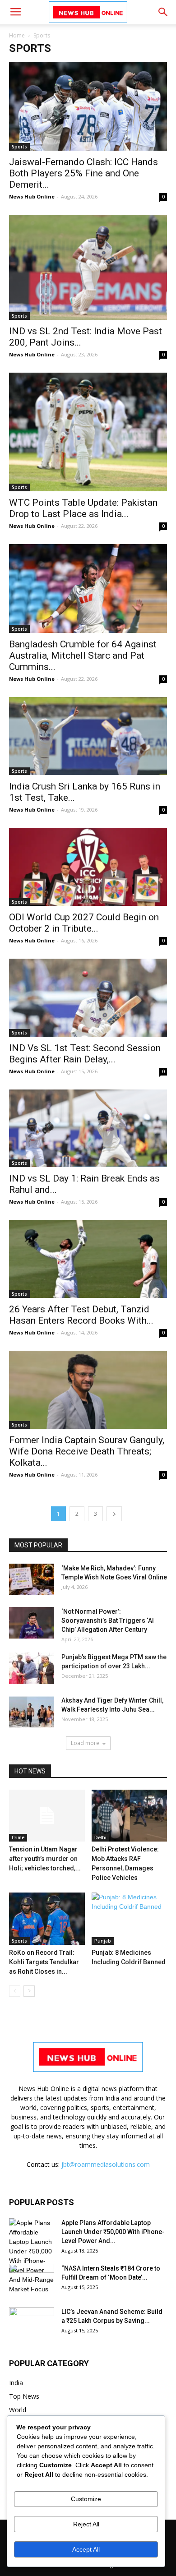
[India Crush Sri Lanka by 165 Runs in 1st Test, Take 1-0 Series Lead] (88, 736)
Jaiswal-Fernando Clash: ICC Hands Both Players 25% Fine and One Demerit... (83, 173)
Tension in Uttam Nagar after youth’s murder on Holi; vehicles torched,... (45, 1859)
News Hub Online (32, 196)
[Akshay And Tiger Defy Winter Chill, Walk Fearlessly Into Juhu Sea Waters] (32, 1712)
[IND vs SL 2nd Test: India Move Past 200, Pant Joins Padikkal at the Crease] (88, 267)
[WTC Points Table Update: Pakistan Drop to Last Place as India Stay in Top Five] (88, 432)
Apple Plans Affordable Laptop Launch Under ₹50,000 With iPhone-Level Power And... (113, 2232)
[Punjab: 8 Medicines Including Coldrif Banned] (130, 1918)
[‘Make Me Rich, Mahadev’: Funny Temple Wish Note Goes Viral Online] (32, 1579)
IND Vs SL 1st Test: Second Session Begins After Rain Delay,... (85, 1054)
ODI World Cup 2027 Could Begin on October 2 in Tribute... (84, 923)
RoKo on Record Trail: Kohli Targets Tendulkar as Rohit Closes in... (44, 1962)
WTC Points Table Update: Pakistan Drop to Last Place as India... (83, 508)
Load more (85, 1743)
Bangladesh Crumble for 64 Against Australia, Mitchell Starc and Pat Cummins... (83, 656)
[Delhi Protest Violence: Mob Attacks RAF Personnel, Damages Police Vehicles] (130, 1816)
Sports (19, 147)
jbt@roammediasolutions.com (106, 2164)
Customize (86, 2499)
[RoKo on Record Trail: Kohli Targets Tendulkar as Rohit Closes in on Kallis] (47, 1918)
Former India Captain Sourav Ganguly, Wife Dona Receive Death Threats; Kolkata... (87, 1451)
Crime (18, 1837)
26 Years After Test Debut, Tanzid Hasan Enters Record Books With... (81, 1315)
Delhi (100, 1837)
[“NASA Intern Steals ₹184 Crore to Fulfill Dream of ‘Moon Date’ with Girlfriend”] (32, 2280)
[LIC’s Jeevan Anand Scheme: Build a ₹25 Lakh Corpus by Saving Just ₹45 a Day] (32, 2323)
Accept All (86, 2549)
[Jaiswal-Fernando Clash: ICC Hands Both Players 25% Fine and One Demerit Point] (88, 106)
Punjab (103, 1941)
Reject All (86, 2524)
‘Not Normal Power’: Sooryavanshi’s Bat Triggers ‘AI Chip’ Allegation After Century (108, 1620)
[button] (163, 12)
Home (17, 35)
